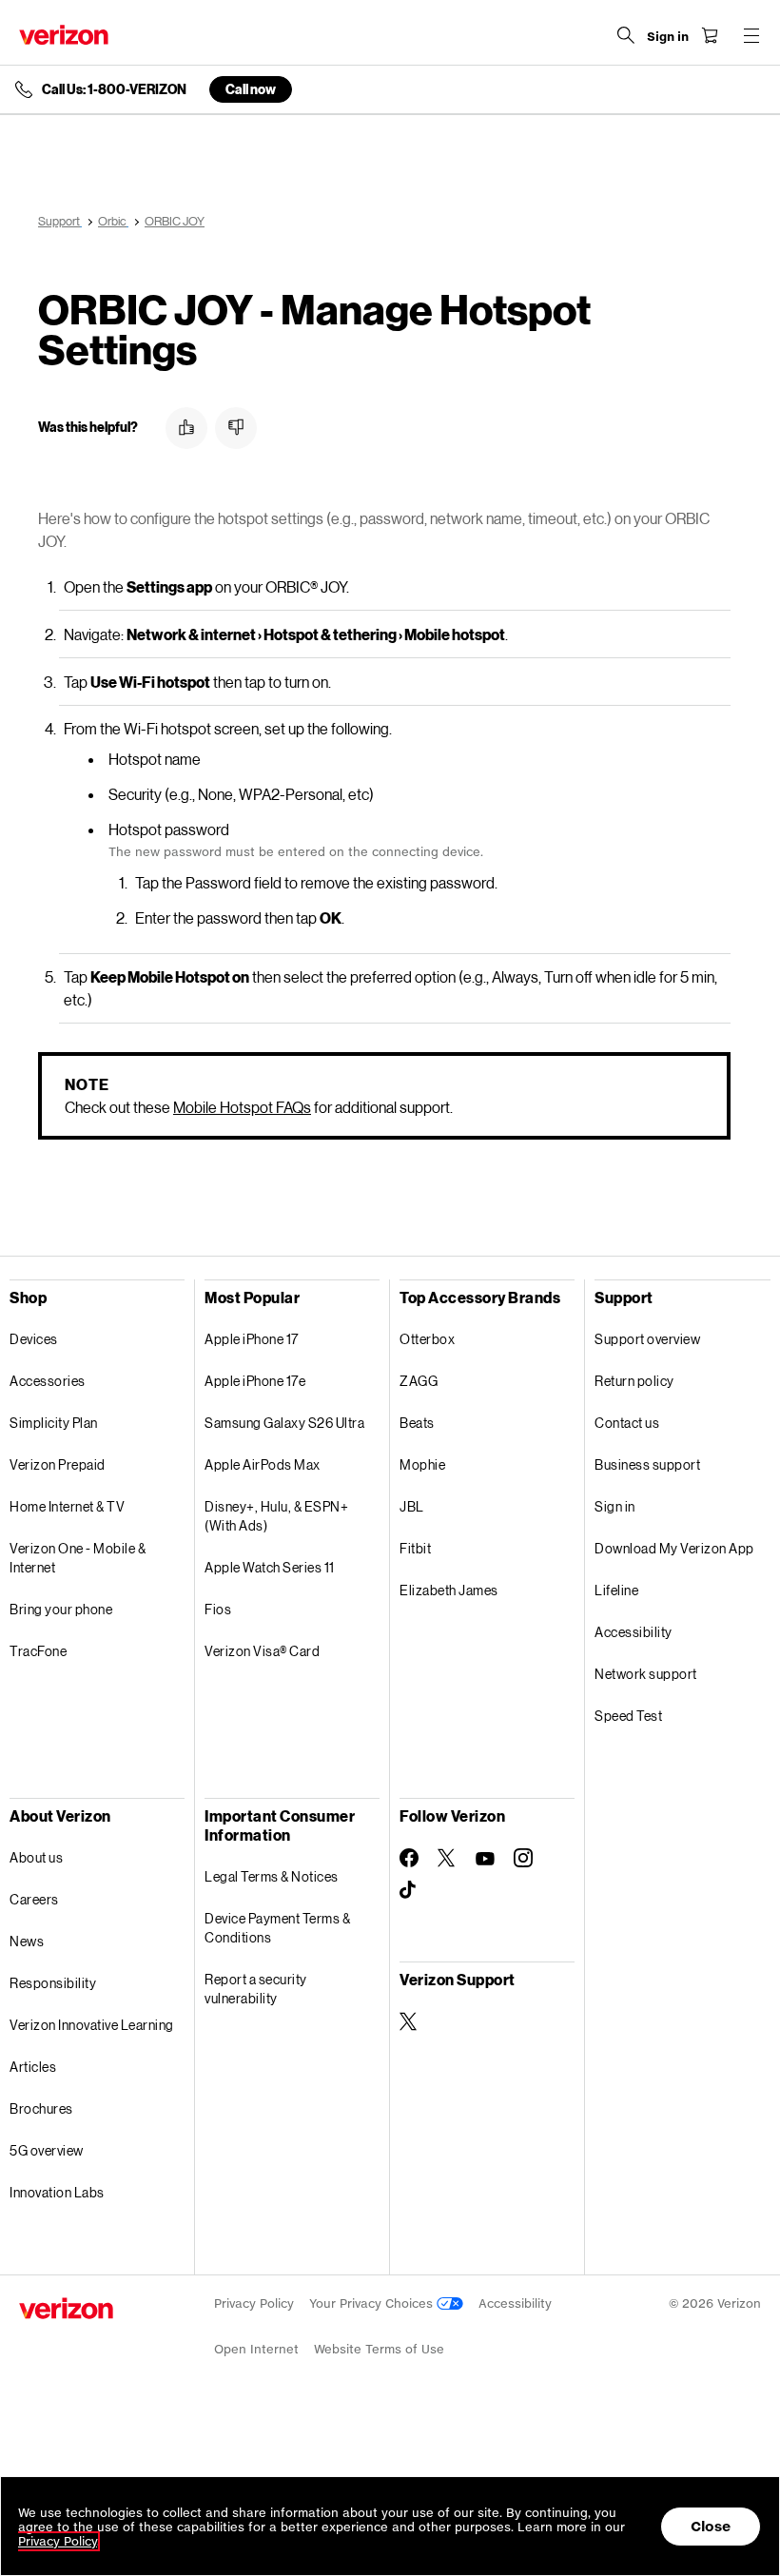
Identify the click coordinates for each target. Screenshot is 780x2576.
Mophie (422, 1464)
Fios (218, 1609)
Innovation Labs (57, 2192)
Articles (33, 2067)
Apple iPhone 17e (255, 1381)
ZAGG (419, 1381)
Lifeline (616, 1590)
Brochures (41, 2108)
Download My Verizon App (674, 1548)
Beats (417, 1423)
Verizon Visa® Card (262, 1651)
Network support (646, 1674)
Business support (647, 1464)
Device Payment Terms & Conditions (277, 1928)
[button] (186, 428)
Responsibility (53, 1983)
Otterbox (427, 1339)
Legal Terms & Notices (272, 1876)
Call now (251, 89)
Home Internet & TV (67, 1506)
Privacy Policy (254, 2303)
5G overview (47, 2150)
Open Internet (256, 2349)
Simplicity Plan (54, 1423)
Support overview (647, 1339)
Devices (34, 1339)
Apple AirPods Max (263, 1464)
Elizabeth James (449, 1590)
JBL (412, 1506)
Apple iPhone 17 (252, 1339)
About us (36, 1857)
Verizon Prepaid (58, 1464)
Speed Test (628, 1716)
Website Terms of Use (379, 2349)
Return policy (634, 1381)
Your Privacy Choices (373, 2303)
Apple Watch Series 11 (270, 1567)
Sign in (615, 1506)
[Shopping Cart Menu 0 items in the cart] (710, 35)
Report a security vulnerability (256, 1989)
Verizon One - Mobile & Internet (78, 1558)
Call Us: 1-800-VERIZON (114, 89)
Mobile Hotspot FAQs (242, 1107)
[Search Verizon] (626, 35)
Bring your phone (61, 1609)
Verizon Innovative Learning (92, 2025)
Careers (34, 1899)
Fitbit (415, 1548)
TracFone (38, 1651)
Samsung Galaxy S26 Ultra (284, 1423)
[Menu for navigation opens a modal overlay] (751, 35)
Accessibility (634, 1632)
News (27, 1941)
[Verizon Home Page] (64, 35)
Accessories (48, 1381)
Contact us (627, 1423)
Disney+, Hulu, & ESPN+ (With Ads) (276, 1516)
